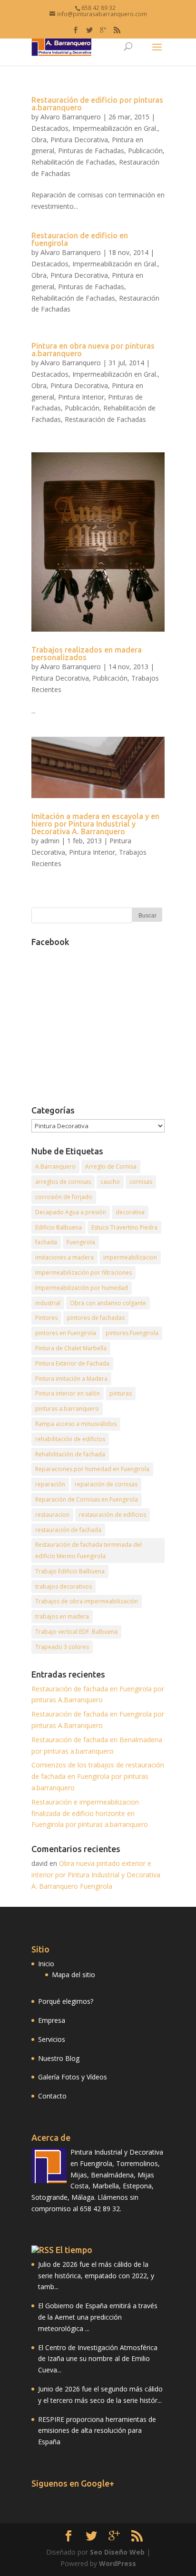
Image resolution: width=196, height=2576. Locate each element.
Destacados (50, 128)
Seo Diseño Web (117, 2552)
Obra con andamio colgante (108, 1303)
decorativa (130, 1212)
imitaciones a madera (64, 1257)
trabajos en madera (62, 1616)
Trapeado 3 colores (62, 1647)
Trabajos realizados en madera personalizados (87, 654)
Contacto (52, 2096)
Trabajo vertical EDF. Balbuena (76, 1632)
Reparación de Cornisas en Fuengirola (87, 1499)
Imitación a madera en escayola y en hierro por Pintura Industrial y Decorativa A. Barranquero (95, 824)
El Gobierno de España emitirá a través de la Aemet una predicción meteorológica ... (98, 2317)
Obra (39, 140)
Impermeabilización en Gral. (115, 128)
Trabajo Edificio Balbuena (70, 1571)
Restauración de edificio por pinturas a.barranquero (97, 104)
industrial (48, 1303)
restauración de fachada (68, 1530)
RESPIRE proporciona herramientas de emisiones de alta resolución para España (97, 2431)
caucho (110, 1182)
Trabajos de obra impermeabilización (87, 1601)
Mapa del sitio (73, 1975)
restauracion (52, 1515)
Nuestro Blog (59, 2058)
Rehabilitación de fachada (70, 1454)
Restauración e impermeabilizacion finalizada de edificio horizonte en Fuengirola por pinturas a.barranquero (90, 1813)
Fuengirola (81, 1242)
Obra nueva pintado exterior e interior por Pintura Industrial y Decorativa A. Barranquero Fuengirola (96, 1875)
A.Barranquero (55, 1166)
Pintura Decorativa (79, 140)
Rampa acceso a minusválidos (76, 1424)
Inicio (46, 1964)
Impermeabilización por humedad (82, 1288)
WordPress (118, 2563)
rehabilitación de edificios (70, 1439)
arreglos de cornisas (63, 1182)
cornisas (141, 1182)
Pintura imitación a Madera (71, 1379)
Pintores (46, 1318)
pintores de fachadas (96, 1318)
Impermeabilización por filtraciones (83, 1273)
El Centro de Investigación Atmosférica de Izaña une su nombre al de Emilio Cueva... (98, 2359)
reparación (50, 1484)
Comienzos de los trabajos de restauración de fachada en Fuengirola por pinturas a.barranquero (98, 1776)
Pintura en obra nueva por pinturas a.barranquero (93, 350)
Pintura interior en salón (68, 1393)
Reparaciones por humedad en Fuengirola (92, 1469)
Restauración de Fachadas (105, 419)
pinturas (121, 1393)
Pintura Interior (81, 397)
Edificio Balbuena (59, 1227)
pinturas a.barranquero (67, 1409)
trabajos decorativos (64, 1586)
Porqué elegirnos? (66, 2001)
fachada (46, 1242)
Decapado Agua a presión (71, 1212)
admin (50, 841)
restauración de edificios (113, 1515)
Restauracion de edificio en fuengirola (80, 239)
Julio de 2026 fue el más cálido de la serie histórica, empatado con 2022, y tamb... (96, 2276)
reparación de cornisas (106, 1484)
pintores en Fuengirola (66, 1333)
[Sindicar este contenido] (43, 2250)
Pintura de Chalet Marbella (71, 1348)
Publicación (145, 151)
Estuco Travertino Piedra (124, 1227)
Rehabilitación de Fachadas (73, 162)
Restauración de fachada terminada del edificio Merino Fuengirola (88, 1550)
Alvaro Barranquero (71, 117)
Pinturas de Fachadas (91, 151)
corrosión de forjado (64, 1197)
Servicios (52, 2039)
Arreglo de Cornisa (111, 1166)
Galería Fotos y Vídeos (73, 2077)
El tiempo (74, 2250)
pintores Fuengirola (132, 1333)
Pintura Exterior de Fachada (72, 1363)
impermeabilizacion (130, 1257)
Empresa (52, 2020)
